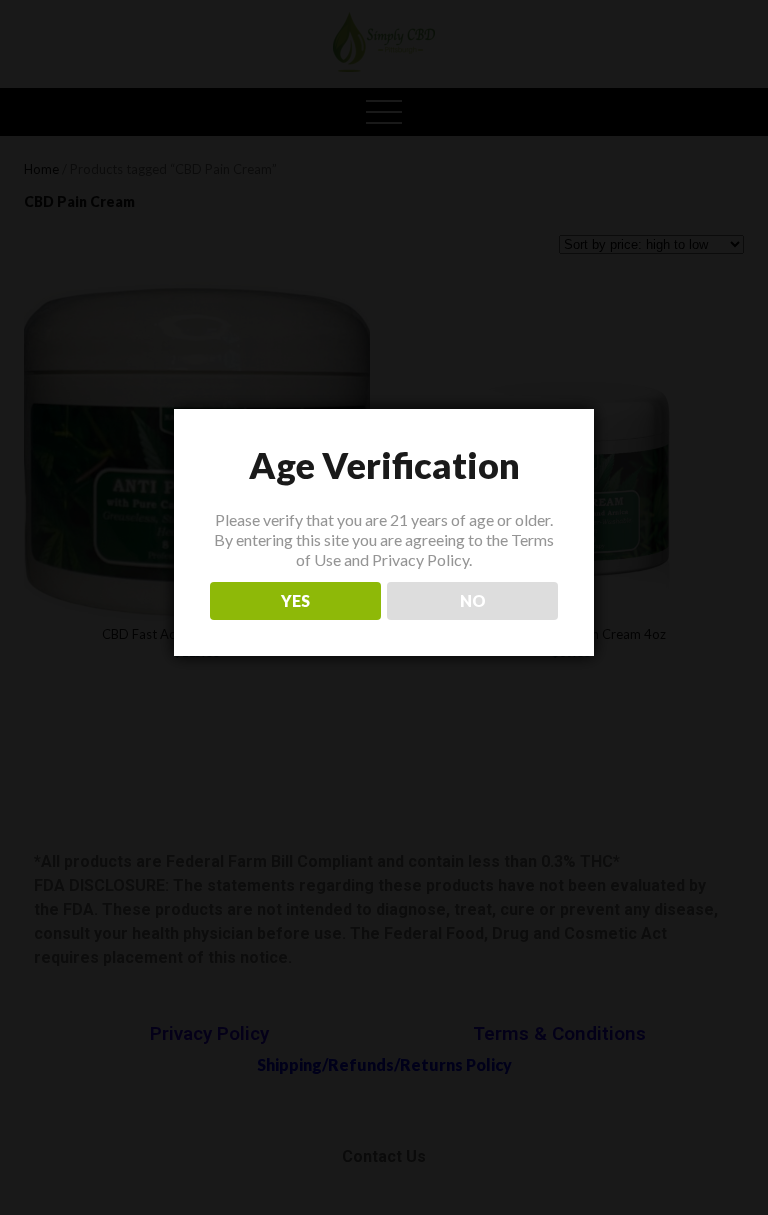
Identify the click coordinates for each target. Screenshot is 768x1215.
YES (295, 600)
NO (472, 600)
